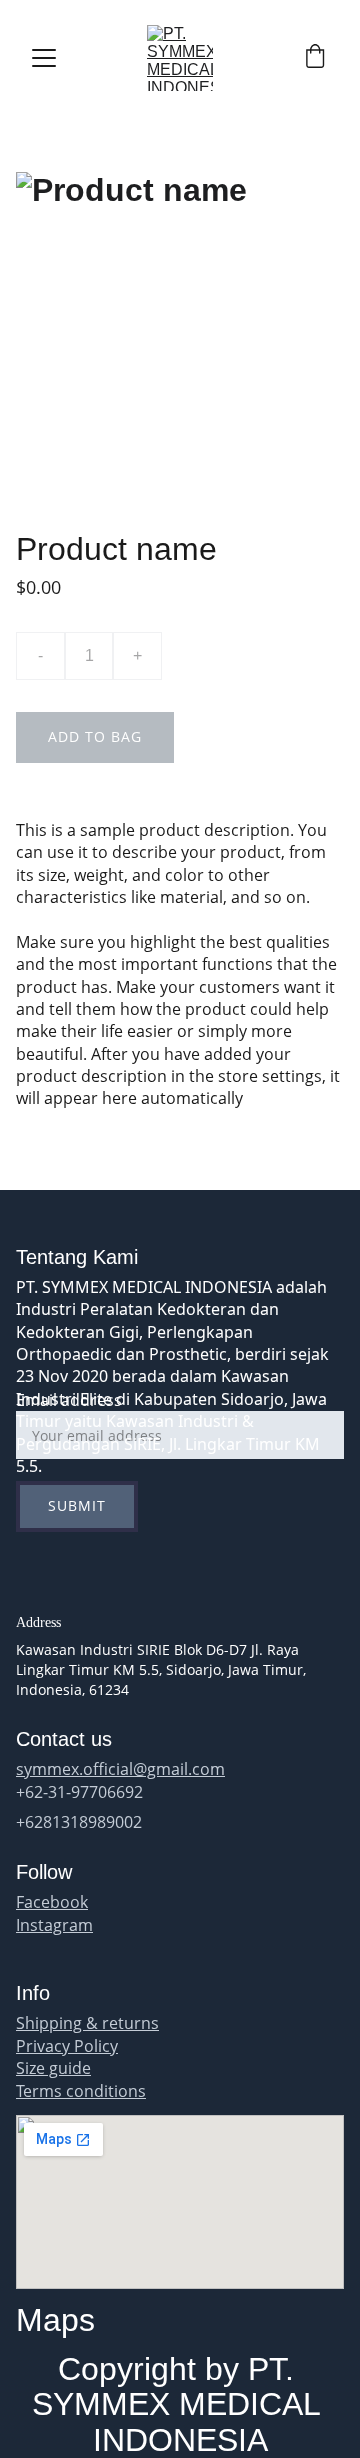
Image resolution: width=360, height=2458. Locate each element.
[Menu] (44, 58)
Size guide (53, 2068)
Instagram (54, 1925)
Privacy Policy (67, 2046)
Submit (77, 1505)
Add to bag (95, 736)
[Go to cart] (315, 58)
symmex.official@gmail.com (120, 1769)
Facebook (52, 1902)
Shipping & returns (87, 2023)
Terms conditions (81, 2091)
